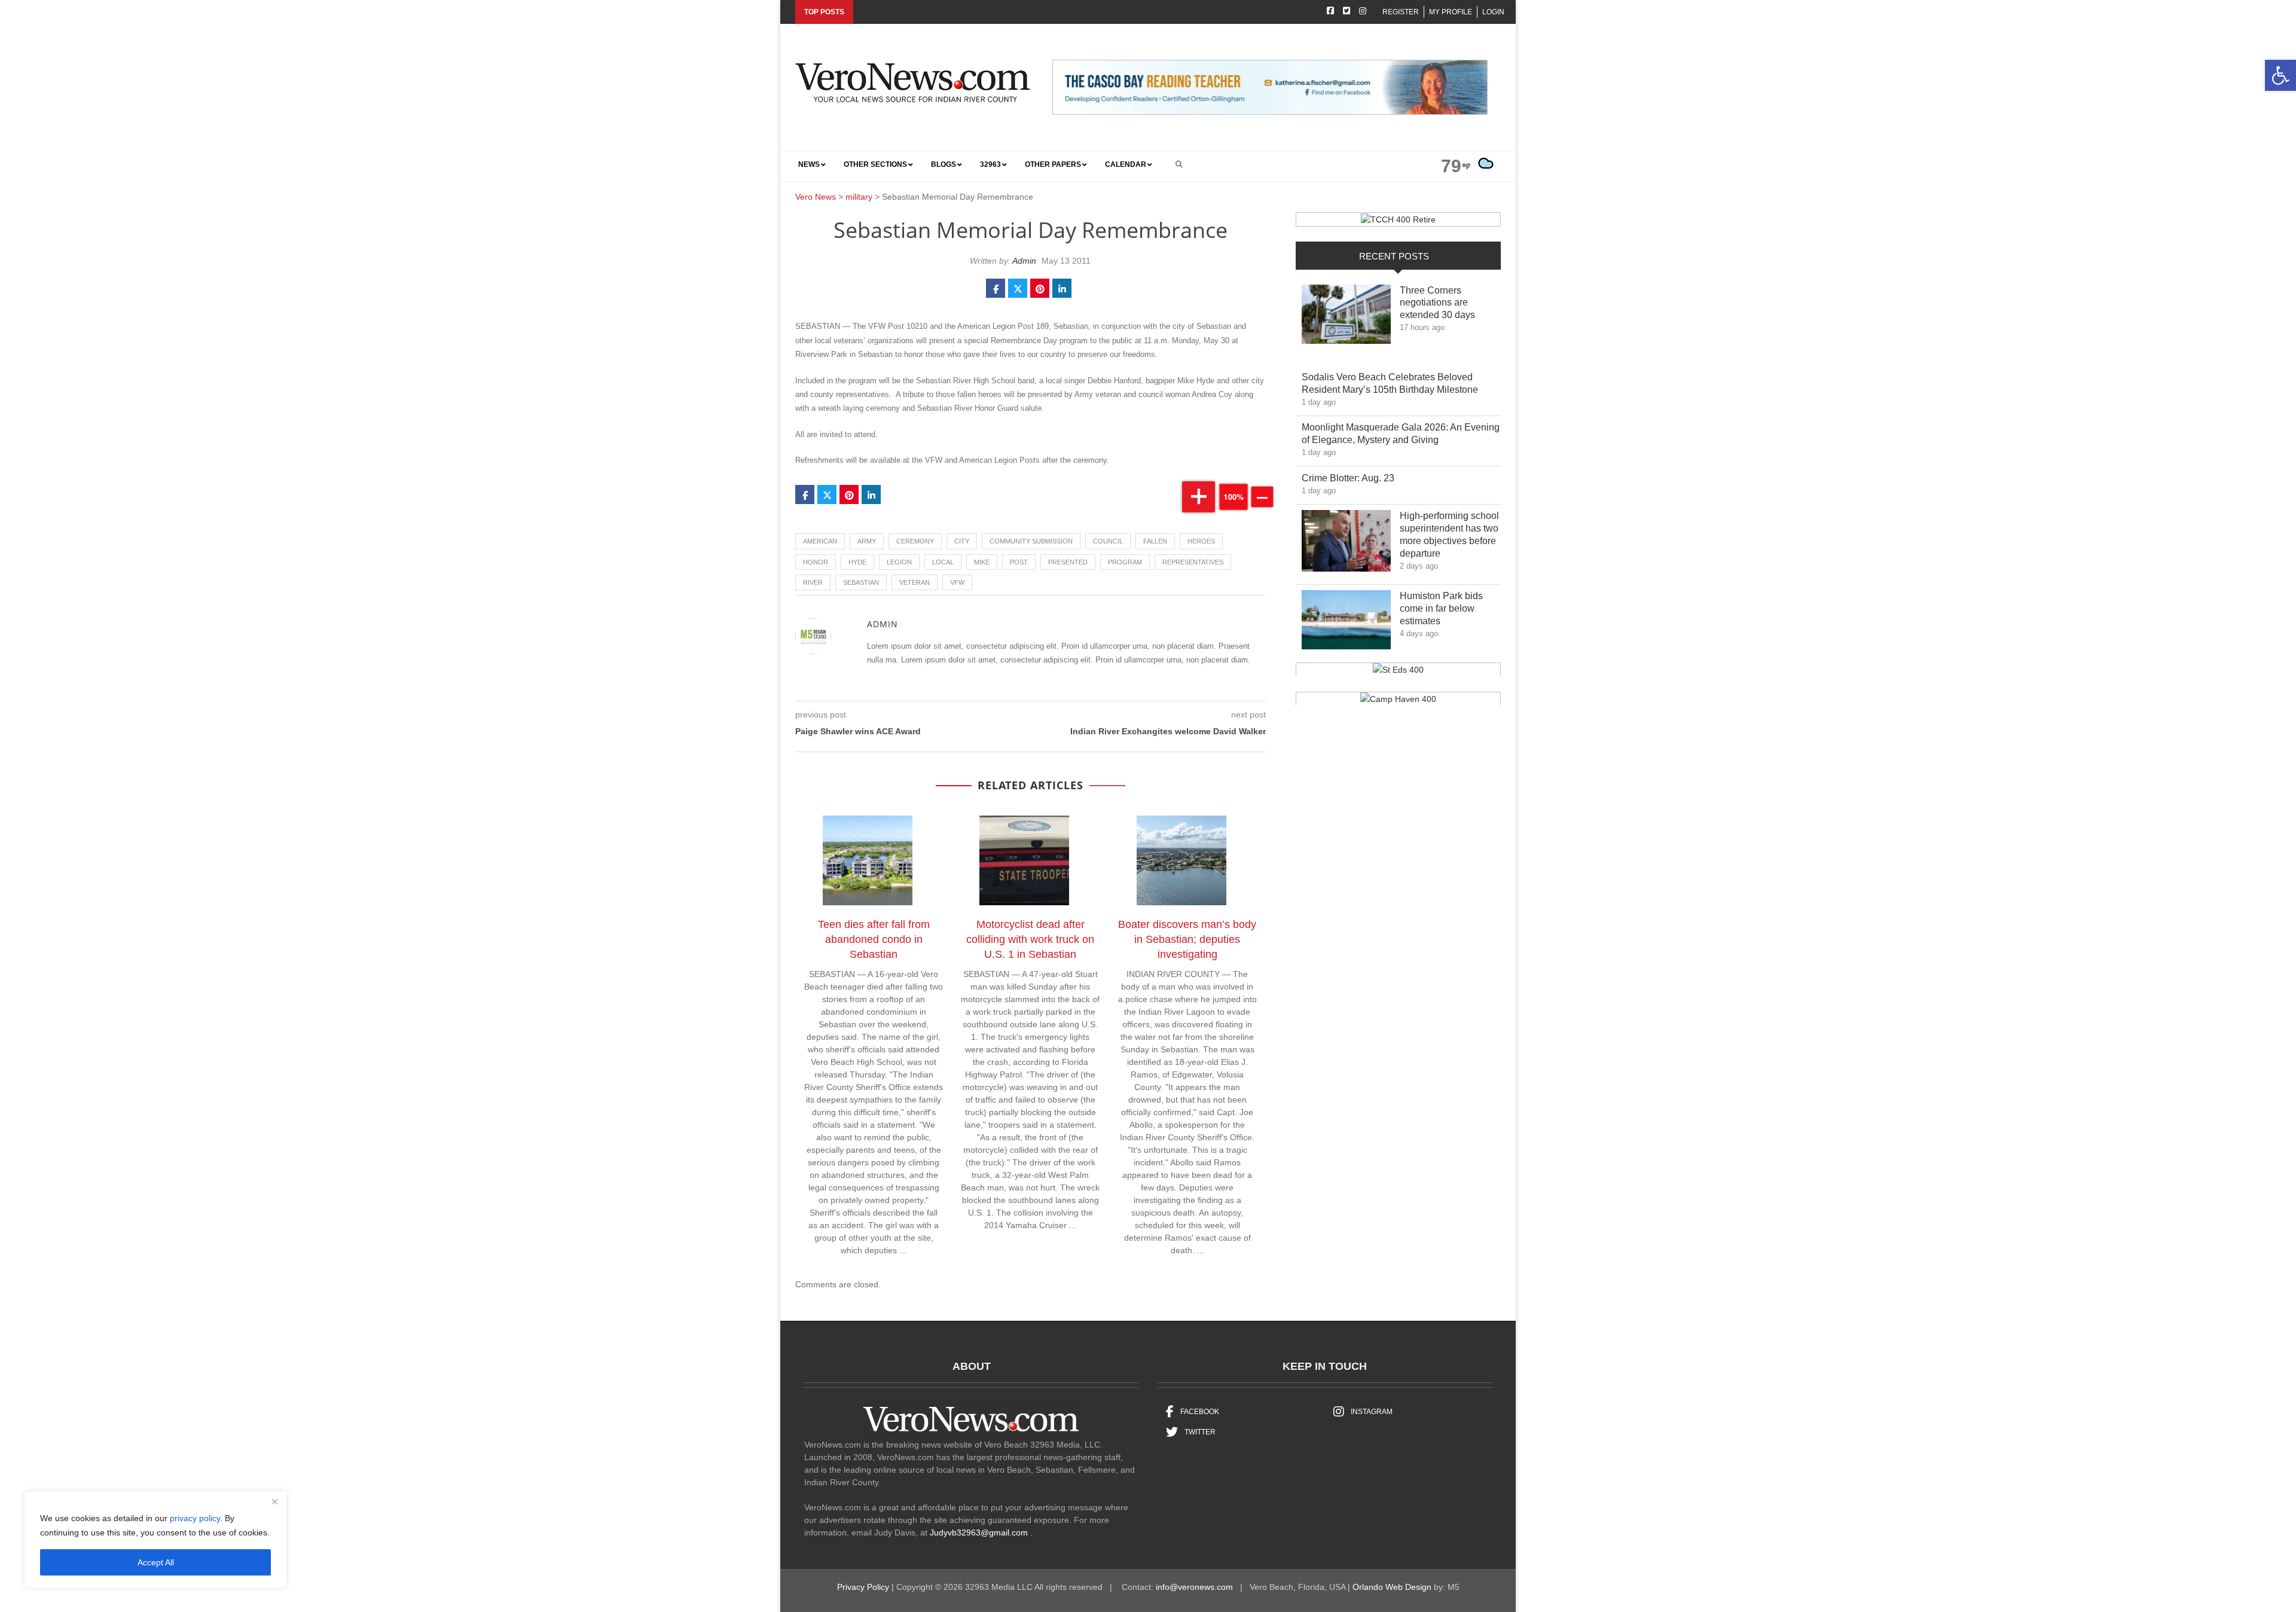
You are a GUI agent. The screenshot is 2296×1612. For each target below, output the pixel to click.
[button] (2280, 75)
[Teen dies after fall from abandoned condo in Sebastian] (874, 862)
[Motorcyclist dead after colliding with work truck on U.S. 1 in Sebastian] (1030, 862)
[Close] (274, 1501)
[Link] (1346, 317)
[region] (155, 1540)
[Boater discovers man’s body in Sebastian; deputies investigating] (1187, 862)
